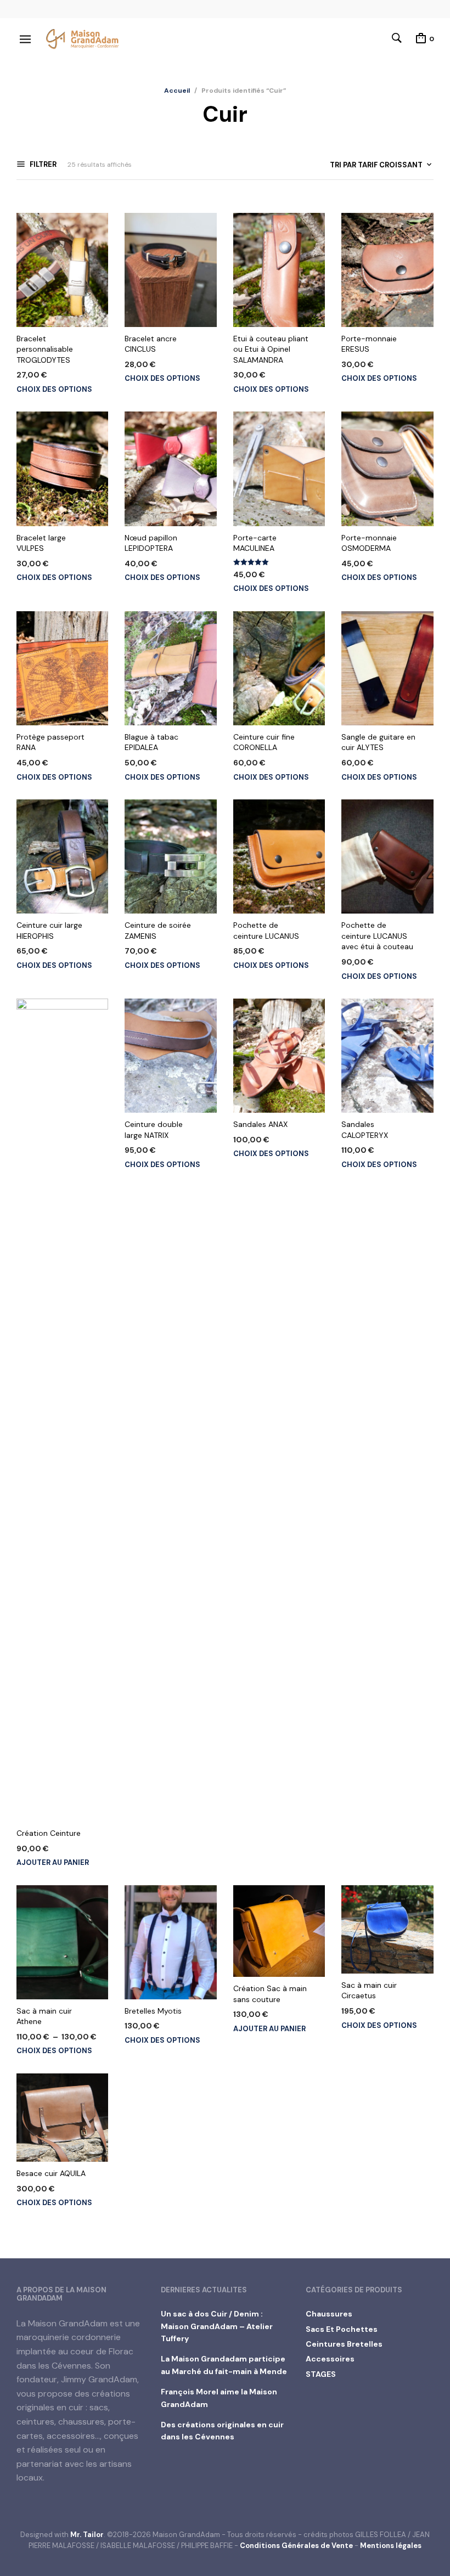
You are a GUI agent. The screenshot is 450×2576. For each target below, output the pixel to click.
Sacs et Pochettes (342, 2329)
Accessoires (330, 2359)
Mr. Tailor (87, 2535)
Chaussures (329, 2314)
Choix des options (54, 389)
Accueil (177, 91)
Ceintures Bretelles (344, 2344)
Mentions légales (391, 2546)
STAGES (321, 2374)
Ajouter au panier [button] (53, 1862)
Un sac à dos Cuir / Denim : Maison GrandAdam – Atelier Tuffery (217, 2326)
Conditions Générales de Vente (296, 2546)
